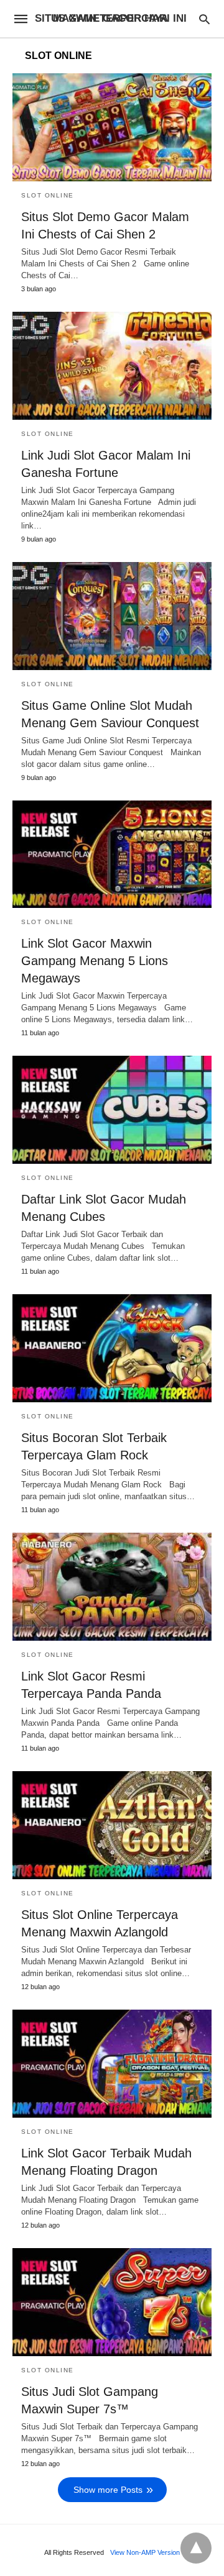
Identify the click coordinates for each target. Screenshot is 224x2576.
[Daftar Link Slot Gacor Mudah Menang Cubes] (112, 1110)
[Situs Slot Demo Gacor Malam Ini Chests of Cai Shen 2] (112, 127)
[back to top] (196, 2548)
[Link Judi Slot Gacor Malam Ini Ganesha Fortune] (112, 366)
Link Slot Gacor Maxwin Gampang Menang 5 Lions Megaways (95, 961)
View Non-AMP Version (145, 2552)
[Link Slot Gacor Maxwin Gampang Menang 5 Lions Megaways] (112, 855)
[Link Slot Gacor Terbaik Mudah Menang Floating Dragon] (112, 2064)
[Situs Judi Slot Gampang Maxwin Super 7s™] (112, 2302)
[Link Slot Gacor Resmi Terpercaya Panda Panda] (112, 1587)
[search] (204, 19)
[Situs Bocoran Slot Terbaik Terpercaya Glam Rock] (112, 1348)
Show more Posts (108, 2490)
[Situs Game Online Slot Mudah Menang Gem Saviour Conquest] (112, 616)
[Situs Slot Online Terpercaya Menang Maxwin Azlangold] (112, 1825)
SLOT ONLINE (48, 195)
